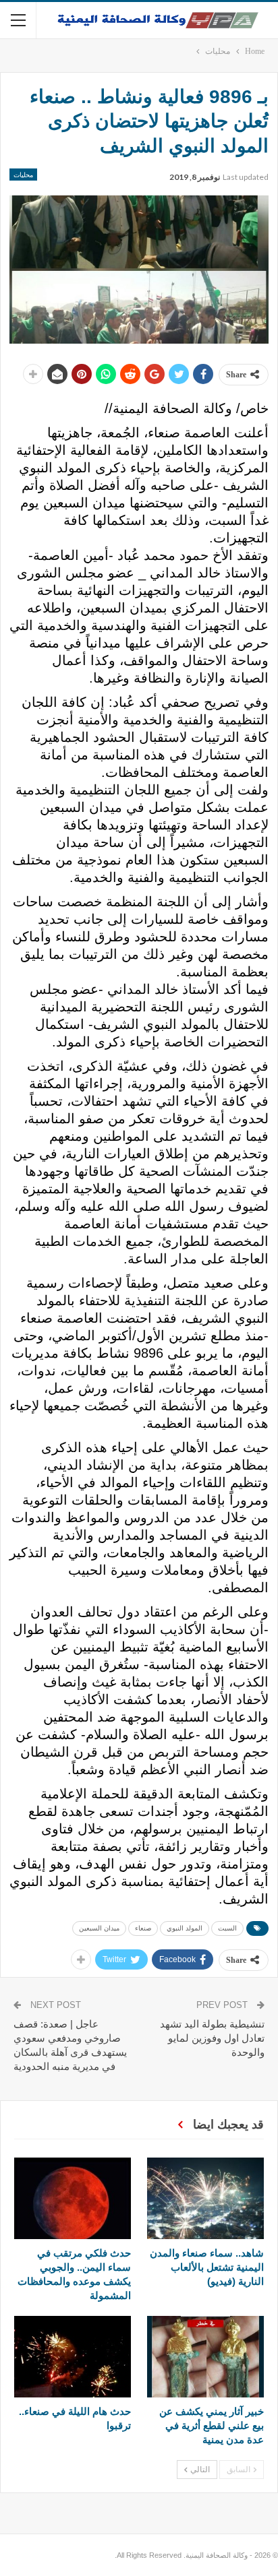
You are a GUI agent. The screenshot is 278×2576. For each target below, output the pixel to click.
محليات (23, 175)
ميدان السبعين (99, 1928)
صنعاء (143, 1928)
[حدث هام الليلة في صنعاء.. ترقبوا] (73, 2357)
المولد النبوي (185, 1928)
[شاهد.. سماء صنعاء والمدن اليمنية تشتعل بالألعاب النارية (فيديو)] (205, 2198)
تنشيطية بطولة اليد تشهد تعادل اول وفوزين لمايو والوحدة (212, 2038)
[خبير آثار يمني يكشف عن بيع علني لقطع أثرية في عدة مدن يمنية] (205, 2357)
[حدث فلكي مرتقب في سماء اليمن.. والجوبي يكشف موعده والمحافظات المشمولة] (73, 2198)
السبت (227, 1928)
